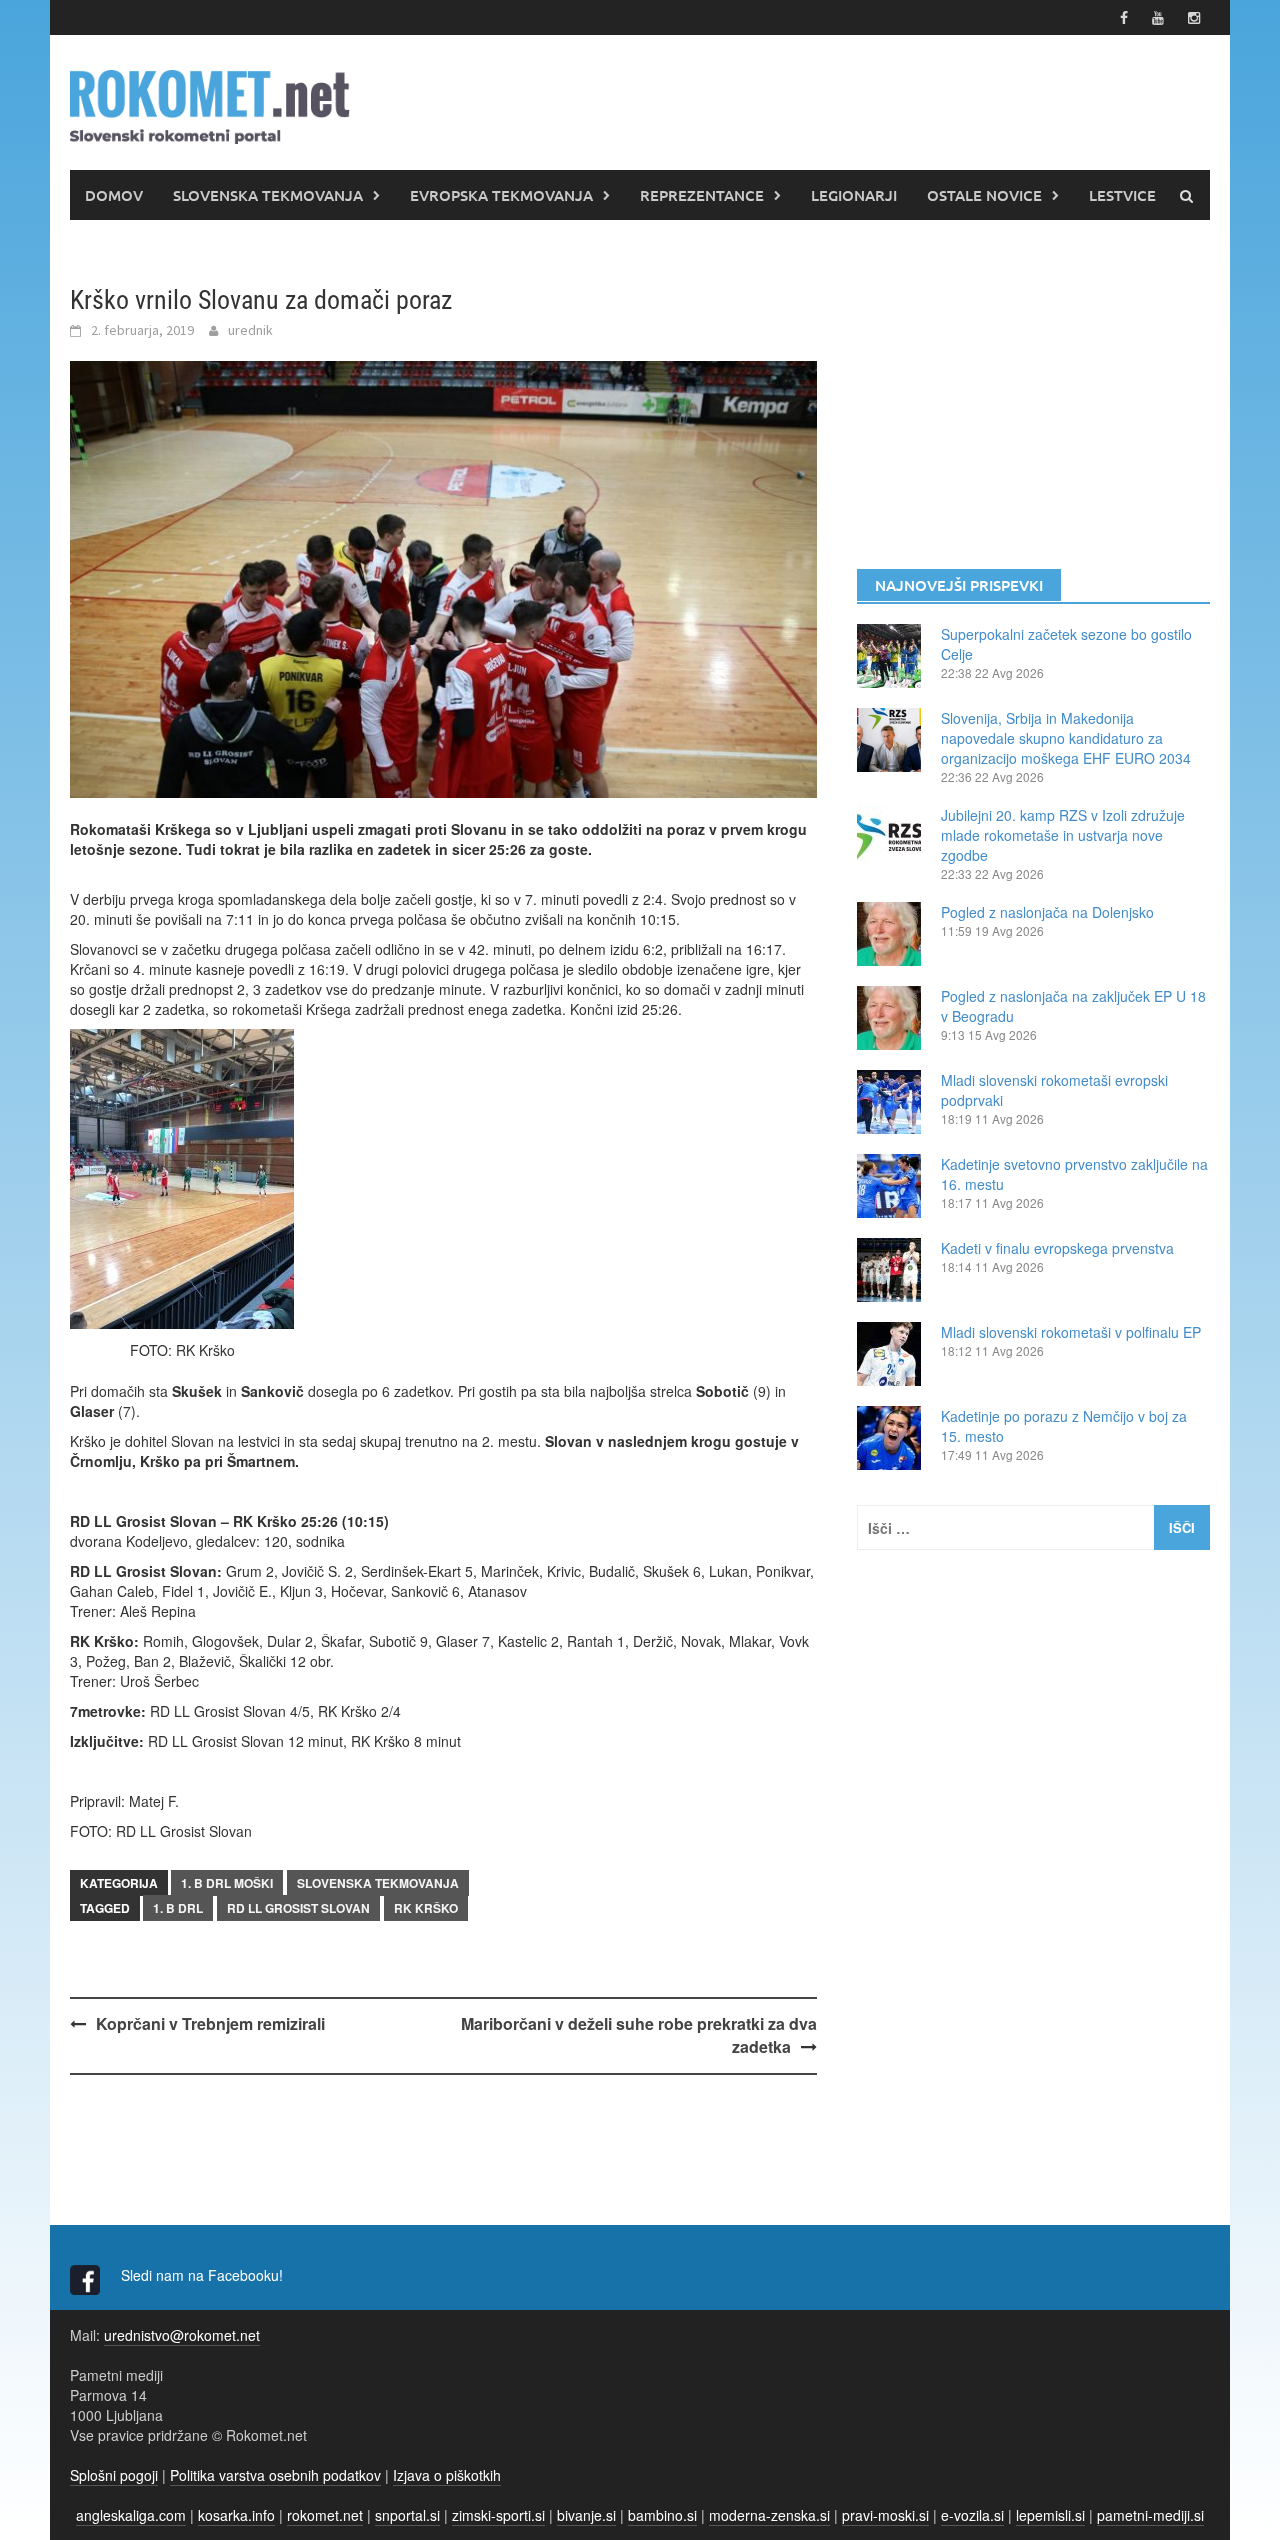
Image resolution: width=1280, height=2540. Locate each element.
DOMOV (114, 195)
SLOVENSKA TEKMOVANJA (268, 195)
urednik (250, 330)
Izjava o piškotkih (447, 2475)
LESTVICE (1122, 195)
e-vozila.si (972, 2515)
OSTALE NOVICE (984, 195)
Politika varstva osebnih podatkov (275, 2475)
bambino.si (662, 2515)
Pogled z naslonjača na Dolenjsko (1047, 912)
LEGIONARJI (854, 195)
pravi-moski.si (885, 2515)
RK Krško (426, 1908)
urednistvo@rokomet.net (182, 2335)
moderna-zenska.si (769, 2515)
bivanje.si (586, 2515)
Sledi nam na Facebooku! (204, 2275)
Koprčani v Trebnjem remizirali (210, 2023)
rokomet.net (325, 2515)
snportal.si (407, 2515)
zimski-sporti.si (498, 2515)
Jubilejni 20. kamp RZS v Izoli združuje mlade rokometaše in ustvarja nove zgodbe (1063, 835)
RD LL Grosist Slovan (298, 1908)
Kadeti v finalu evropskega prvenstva (1057, 1248)
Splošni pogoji (114, 2475)
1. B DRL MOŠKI (227, 1883)
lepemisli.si (1050, 2515)
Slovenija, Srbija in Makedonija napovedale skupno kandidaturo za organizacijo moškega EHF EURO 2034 (1066, 738)
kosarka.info (236, 2515)
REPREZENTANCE (702, 195)
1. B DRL (178, 1908)
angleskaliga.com (131, 2515)
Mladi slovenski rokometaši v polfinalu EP (1071, 1332)
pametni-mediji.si (1150, 2515)
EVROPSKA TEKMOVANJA (501, 195)
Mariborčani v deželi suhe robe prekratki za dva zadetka (639, 2035)
